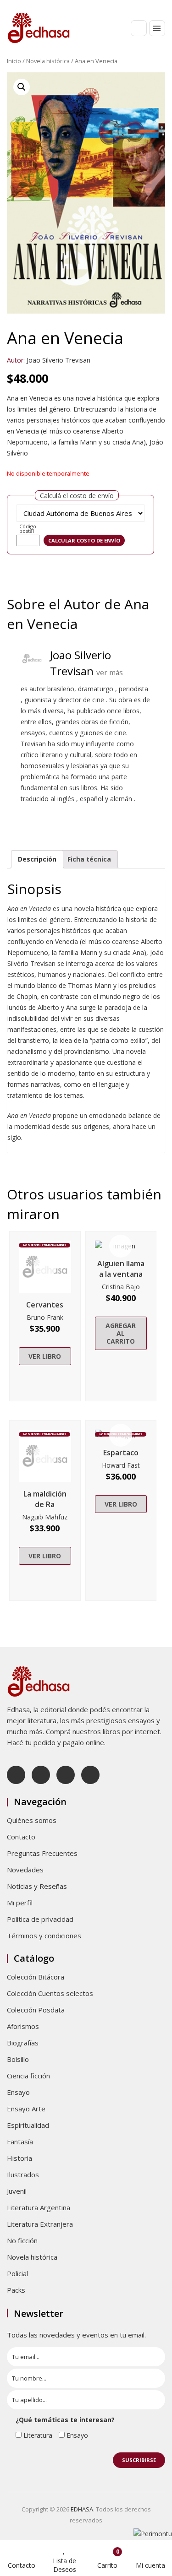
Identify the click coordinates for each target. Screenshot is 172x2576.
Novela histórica (48, 61)
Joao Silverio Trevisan (58, 360)
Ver (45, 1267)
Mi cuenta (150, 2565)
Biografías (23, 2043)
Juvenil (17, 2191)
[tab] (37, 859)
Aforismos (23, 2026)
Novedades (25, 1870)
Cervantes (45, 1305)
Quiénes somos (32, 1820)
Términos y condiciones (44, 1936)
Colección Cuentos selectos (50, 1993)
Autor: (16, 360)
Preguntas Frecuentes (42, 1853)
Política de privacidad (40, 1919)
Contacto (21, 1837)
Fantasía (20, 2142)
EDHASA (82, 2509)
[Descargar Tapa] (148, 86)
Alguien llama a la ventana (121, 1269)
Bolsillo (18, 2059)
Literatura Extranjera (40, 2224)
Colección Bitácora (36, 1977)
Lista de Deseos (64, 2565)
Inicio (14, 61)
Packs (16, 2290)
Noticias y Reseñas (37, 1886)
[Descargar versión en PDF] (161, 86)
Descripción (37, 859)
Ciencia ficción (28, 2076)
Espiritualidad (28, 2125)
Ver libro (45, 1356)
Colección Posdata (36, 2010)
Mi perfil (20, 1903)
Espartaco (121, 1453)
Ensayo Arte (26, 2109)
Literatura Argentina (39, 2207)
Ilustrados (23, 2175)
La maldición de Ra (45, 1499)
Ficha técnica (89, 859)
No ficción (22, 2240)
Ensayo (18, 2092)
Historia (19, 2158)
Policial (17, 2273)
